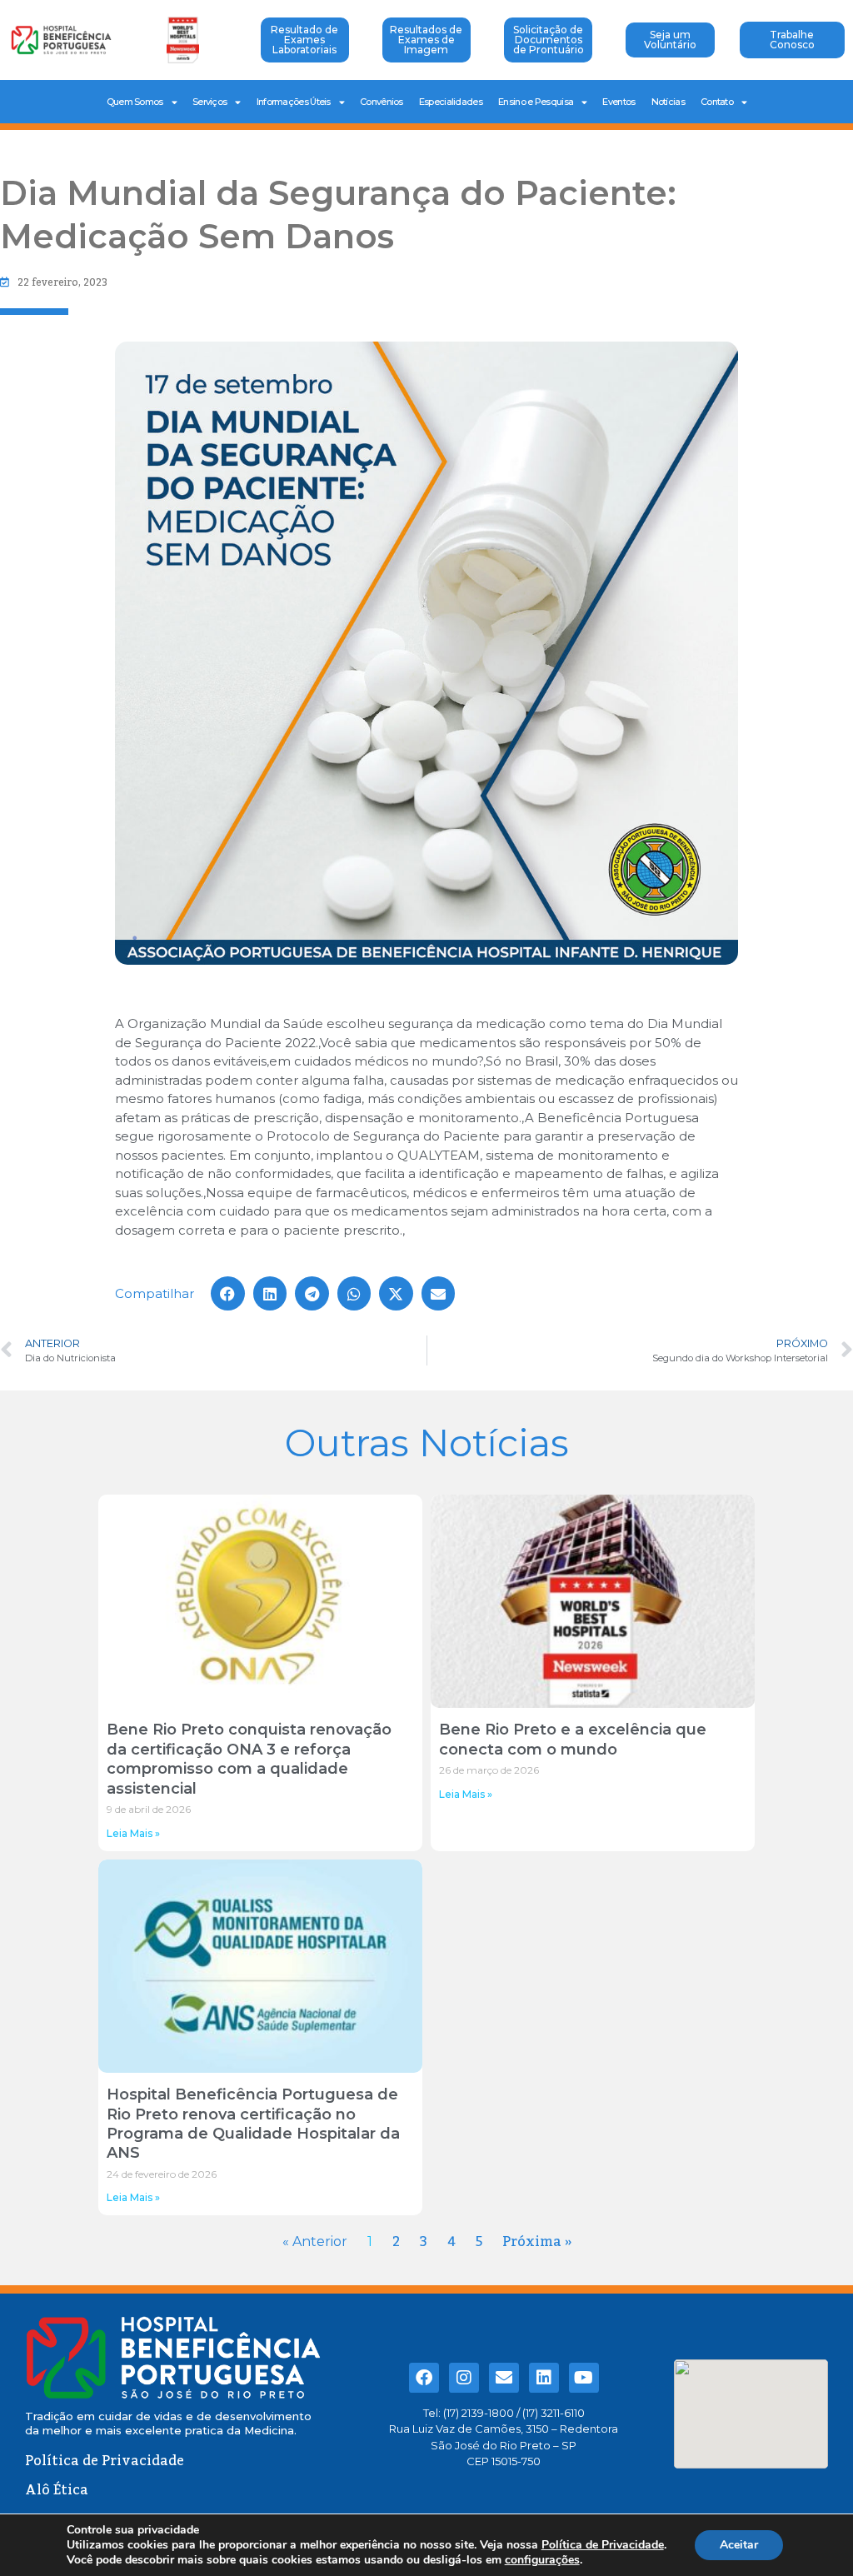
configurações (542, 2560)
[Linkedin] (544, 2378)
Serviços (210, 102)
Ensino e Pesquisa (536, 102)
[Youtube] (584, 2378)
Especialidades (451, 102)
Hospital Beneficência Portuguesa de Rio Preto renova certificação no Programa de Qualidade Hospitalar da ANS (253, 2124)
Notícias (668, 102)
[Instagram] (464, 2378)
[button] (228, 1293)
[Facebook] (424, 2378)
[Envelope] (504, 2378)
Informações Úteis (294, 102)
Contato (717, 102)
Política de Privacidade (603, 2545)
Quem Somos (135, 102)
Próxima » (537, 2242)
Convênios (382, 102)
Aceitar (739, 2545)
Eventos (619, 102)
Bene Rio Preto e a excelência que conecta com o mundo (573, 1739)
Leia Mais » (133, 1833)
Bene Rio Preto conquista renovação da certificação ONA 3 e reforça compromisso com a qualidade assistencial (249, 1759)
